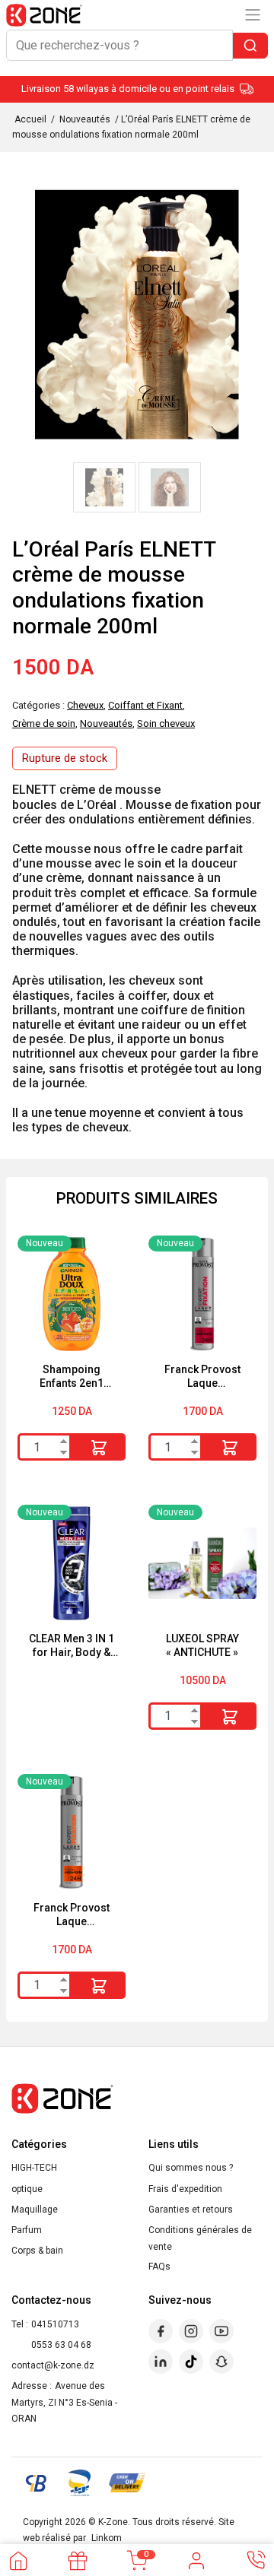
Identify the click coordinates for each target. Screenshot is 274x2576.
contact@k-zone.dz (53, 2365)
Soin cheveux (166, 723)
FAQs (159, 2267)
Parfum (27, 2230)
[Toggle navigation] (253, 15)
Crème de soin (44, 723)
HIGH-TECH (34, 2168)
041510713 (55, 2324)
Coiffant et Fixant (145, 705)
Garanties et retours (191, 2210)
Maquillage (35, 2210)
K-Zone (113, 2522)
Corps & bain (37, 2251)
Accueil (30, 119)
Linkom (107, 2538)
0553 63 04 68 (61, 2345)
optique (27, 2189)
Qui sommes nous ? (191, 2168)
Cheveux (85, 705)
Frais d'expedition (185, 2189)
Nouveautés (85, 119)
